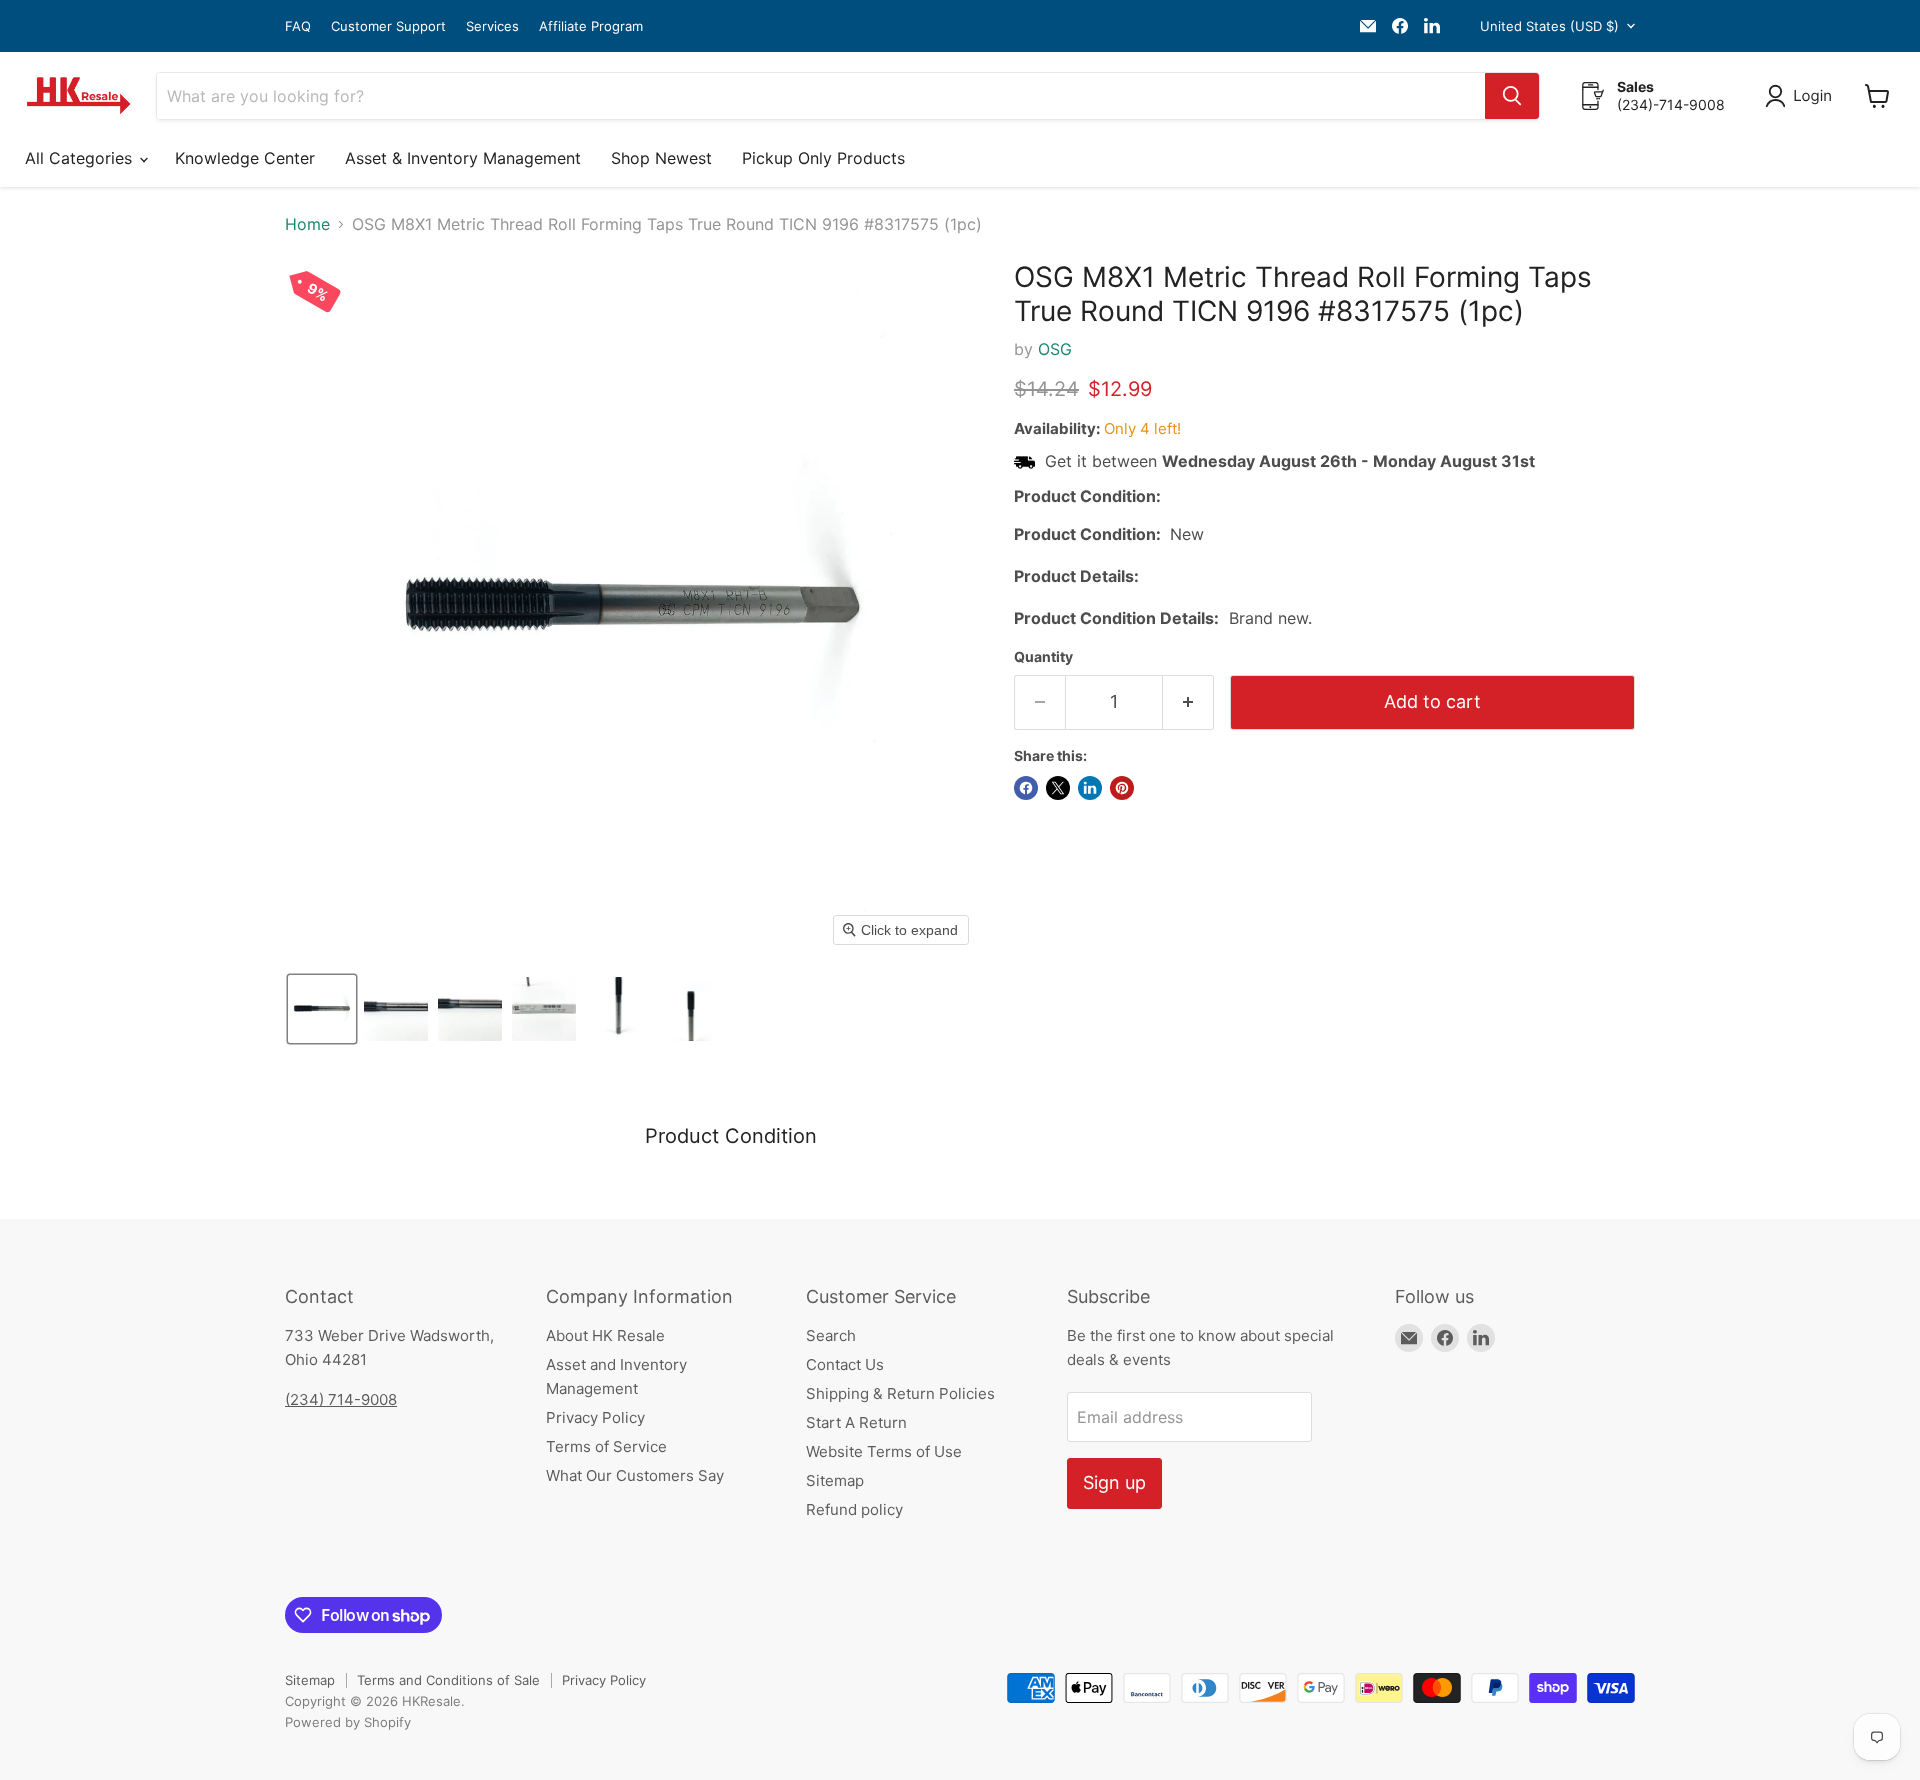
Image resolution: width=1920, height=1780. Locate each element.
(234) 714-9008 (341, 1399)
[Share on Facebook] (1026, 788)
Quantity (1043, 657)
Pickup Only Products (823, 158)
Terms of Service (606, 1446)
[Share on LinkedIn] (1090, 788)
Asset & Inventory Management (463, 158)
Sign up (1114, 1482)
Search (831, 1335)
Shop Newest (661, 158)
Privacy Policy (595, 1417)
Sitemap (835, 1480)
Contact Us (845, 1364)
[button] (1802, 96)
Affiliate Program (591, 26)
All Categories (81, 158)
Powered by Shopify (348, 1722)
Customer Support (388, 26)
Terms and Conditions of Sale (448, 1680)
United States (1549, 26)
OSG (1055, 349)
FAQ (298, 26)
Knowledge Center (245, 158)
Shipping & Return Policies (900, 1393)
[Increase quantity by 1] (1188, 702)
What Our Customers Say (635, 1475)
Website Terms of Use (884, 1451)
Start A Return (856, 1422)
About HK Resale (605, 1335)
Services (492, 26)
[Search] (1512, 96)
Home (307, 224)
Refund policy (854, 1509)
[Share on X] (1058, 788)
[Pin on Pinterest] (1122, 788)
